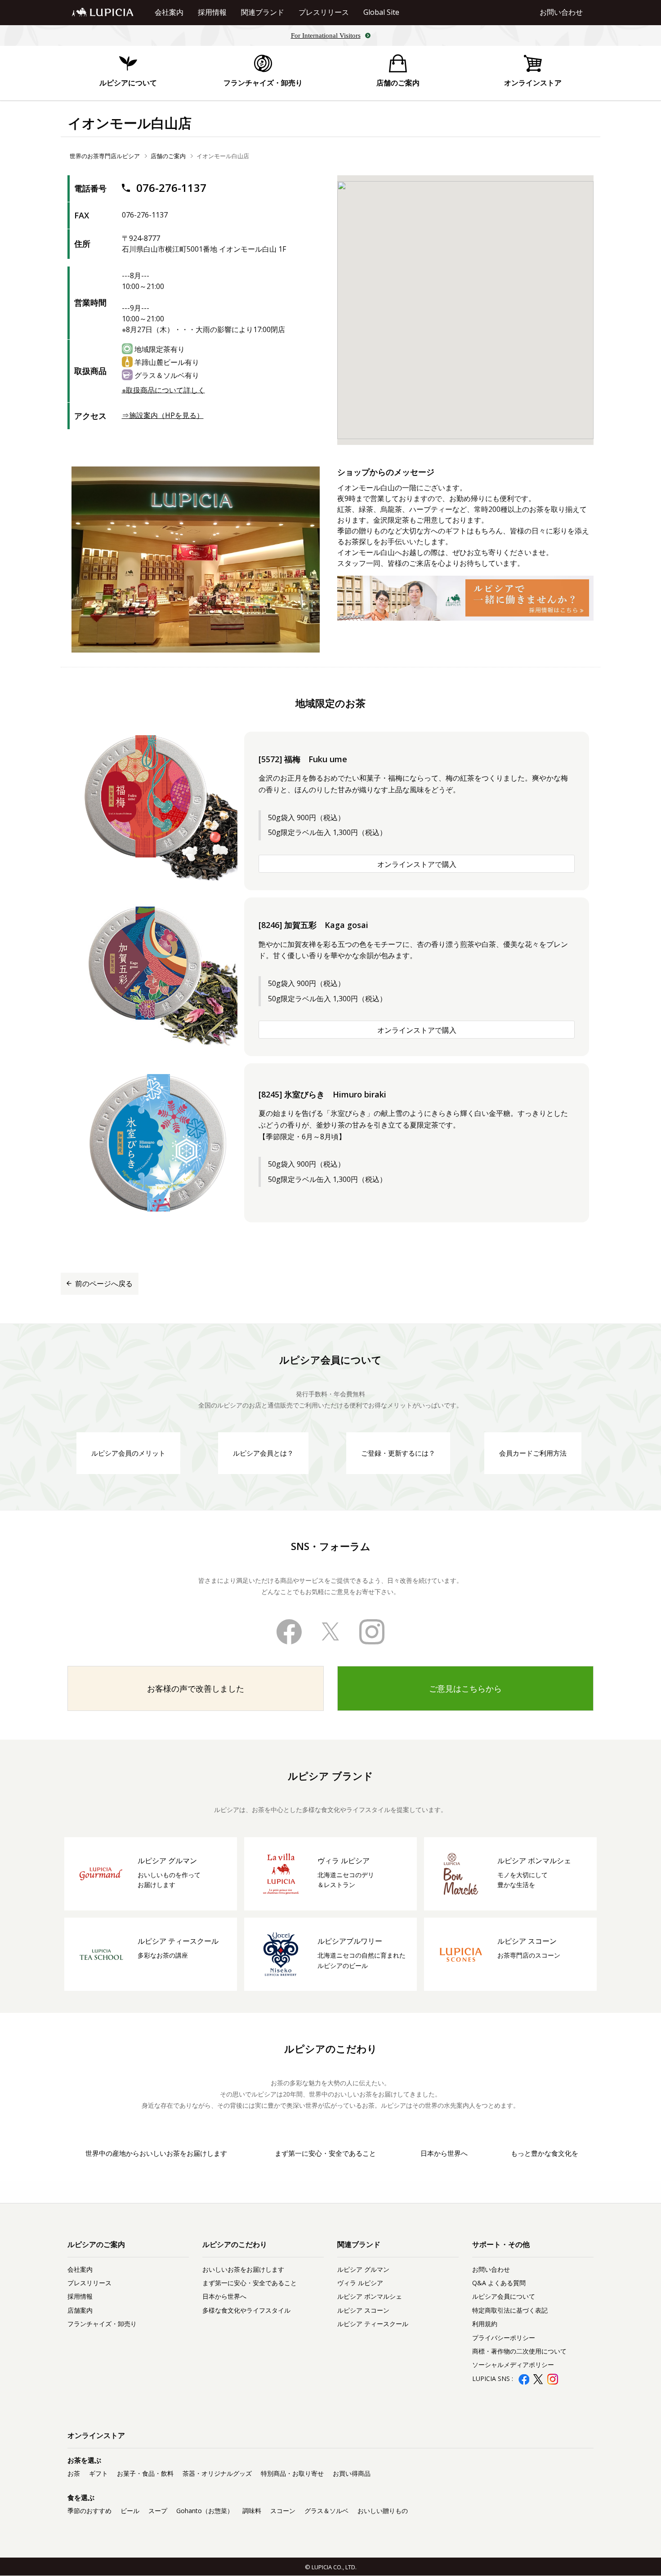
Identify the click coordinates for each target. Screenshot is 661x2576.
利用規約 (485, 2324)
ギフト (98, 2473)
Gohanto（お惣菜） (205, 2511)
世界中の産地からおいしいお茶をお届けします (156, 2153)
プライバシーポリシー (504, 2338)
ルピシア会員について (504, 2296)
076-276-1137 (170, 188)
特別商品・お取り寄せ (292, 2473)
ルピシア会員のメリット (128, 1453)
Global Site (381, 12)
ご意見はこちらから (465, 1688)
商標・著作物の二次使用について (519, 2351)
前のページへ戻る (104, 1284)
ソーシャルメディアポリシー (513, 2365)
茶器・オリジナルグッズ (217, 2473)
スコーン (283, 2511)
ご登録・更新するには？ (398, 1453)
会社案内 (169, 12)
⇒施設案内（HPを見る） (163, 415)
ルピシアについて (128, 83)
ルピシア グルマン (363, 2269)
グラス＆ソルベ (326, 2511)
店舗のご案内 (398, 83)
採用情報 (212, 12)
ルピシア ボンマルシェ (370, 2296)
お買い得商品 (352, 2473)
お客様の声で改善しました (196, 1688)
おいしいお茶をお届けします (243, 2269)
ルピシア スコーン (363, 2310)
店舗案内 (80, 2310)
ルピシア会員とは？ (263, 1453)
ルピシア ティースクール (373, 2324)
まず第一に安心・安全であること (325, 2153)
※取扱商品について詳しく (163, 390)
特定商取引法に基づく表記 (510, 2310)
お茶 (74, 2473)
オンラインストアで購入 (417, 864)
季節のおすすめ (89, 2511)
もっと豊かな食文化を (545, 2153)
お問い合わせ (561, 12)
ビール (130, 2511)
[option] (196, 560)
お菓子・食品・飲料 (145, 2473)
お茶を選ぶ (84, 2460)
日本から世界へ (444, 2153)
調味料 (252, 2511)
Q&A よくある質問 (499, 2283)
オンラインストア (533, 83)
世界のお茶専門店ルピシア (105, 156)
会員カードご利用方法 (533, 1453)
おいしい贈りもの (383, 2511)
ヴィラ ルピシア (360, 2283)
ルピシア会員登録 (533, 2393)
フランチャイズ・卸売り (263, 83)
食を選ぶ (81, 2497)
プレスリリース (324, 12)
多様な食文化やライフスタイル (246, 2310)
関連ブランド (263, 12)
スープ (158, 2511)
